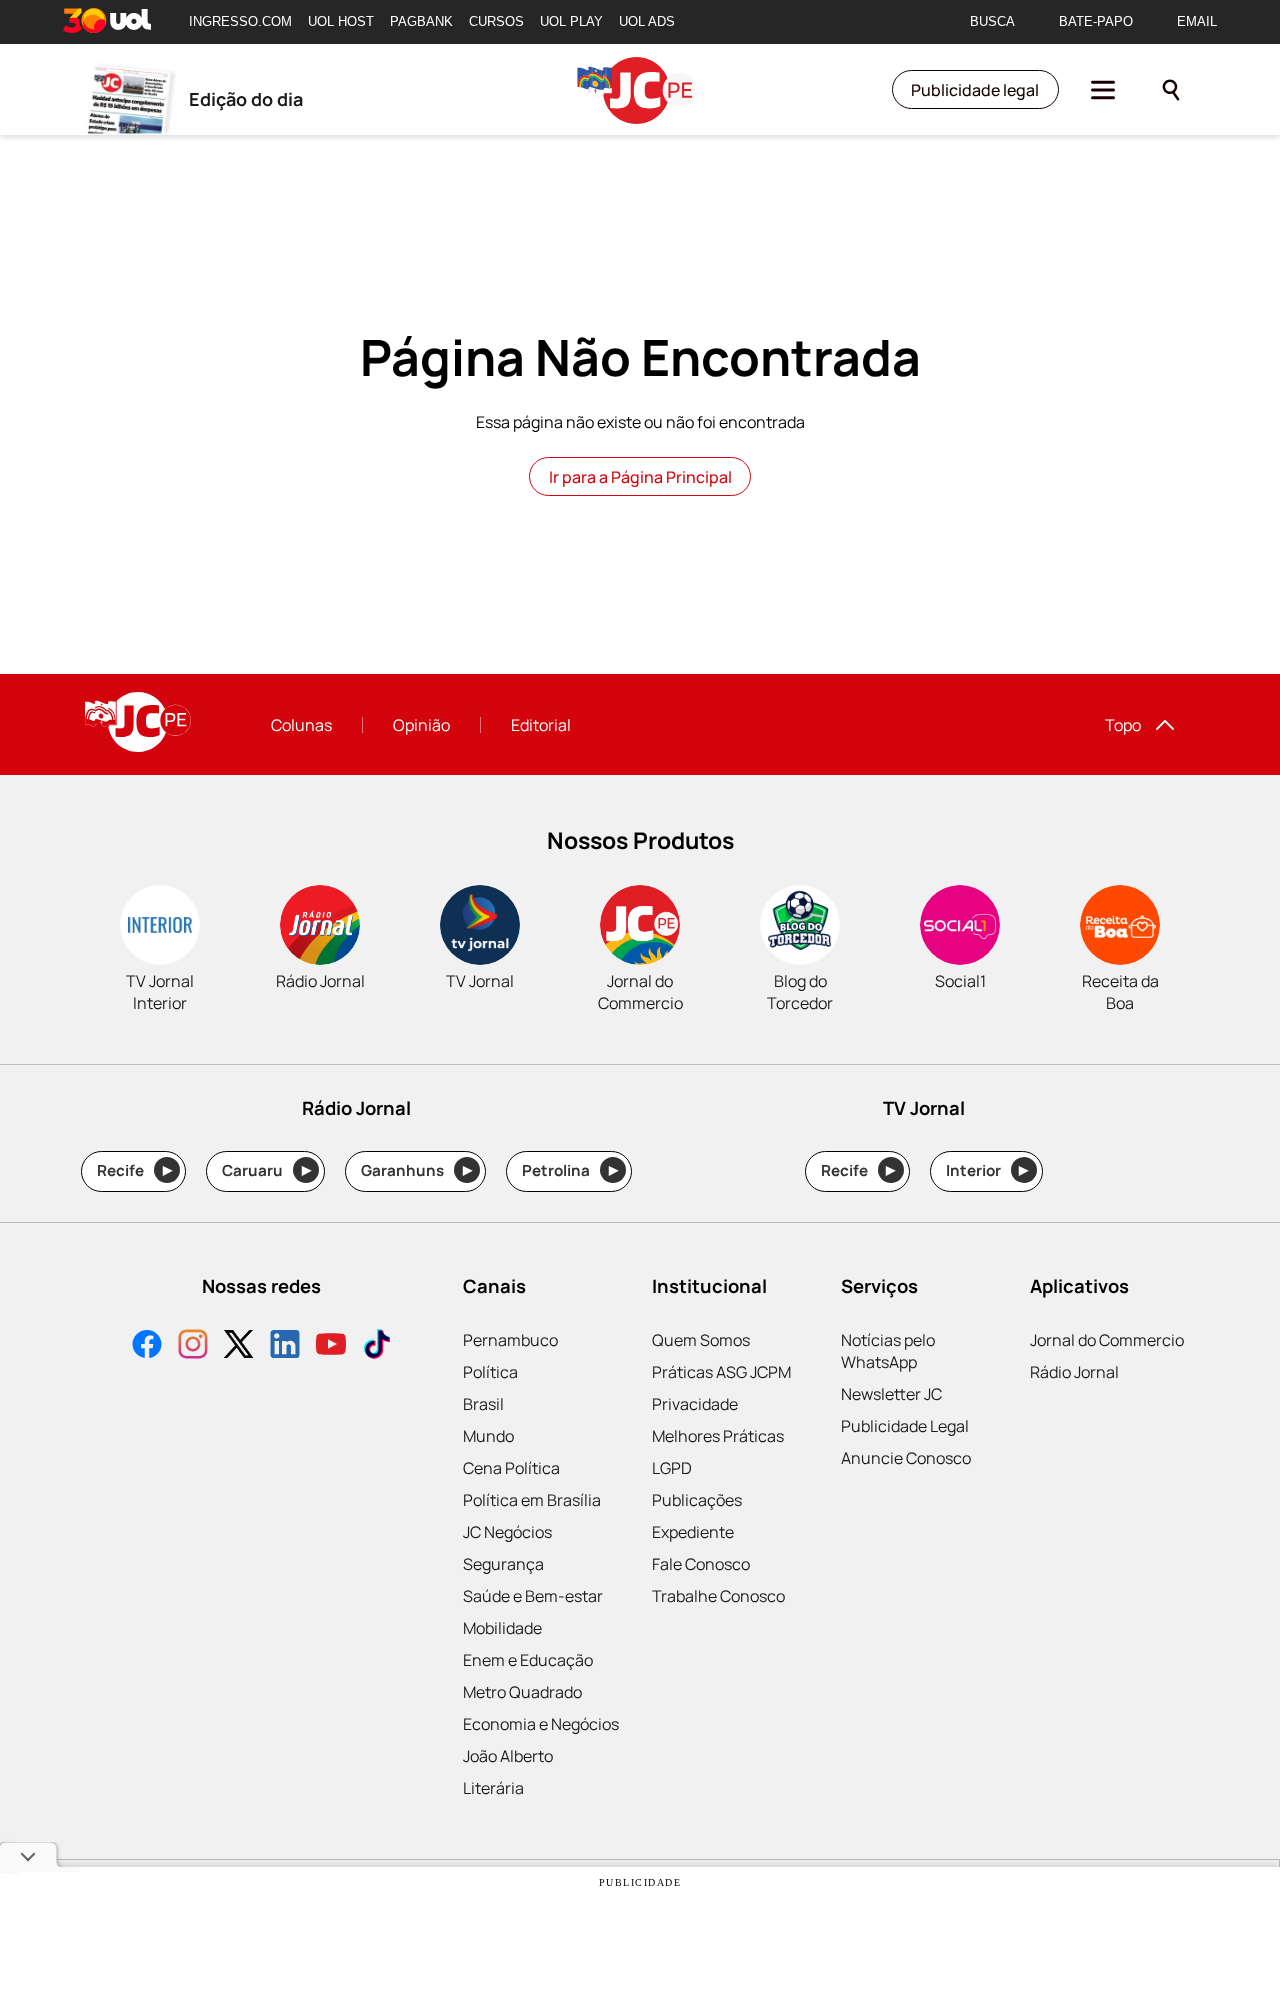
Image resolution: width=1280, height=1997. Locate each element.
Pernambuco (510, 1340)
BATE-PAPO (1096, 21)
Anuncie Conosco (906, 1458)
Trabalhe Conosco (718, 1596)
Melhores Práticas (718, 1436)
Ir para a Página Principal (640, 477)
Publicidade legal (975, 90)
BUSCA (992, 21)
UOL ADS (647, 21)
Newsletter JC (891, 1394)
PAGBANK (421, 21)
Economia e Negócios (541, 1724)
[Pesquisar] (1171, 90)
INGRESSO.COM (240, 21)
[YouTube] (331, 1346)
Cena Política (511, 1468)
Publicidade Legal (905, 1426)
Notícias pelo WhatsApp (888, 1351)
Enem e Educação (528, 1660)
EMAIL (1197, 21)
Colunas (301, 725)
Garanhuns (416, 1170)
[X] (239, 1346)
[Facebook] (147, 1346)
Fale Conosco (701, 1564)
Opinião (421, 725)
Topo (1123, 725)
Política (490, 1372)
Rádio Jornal (1074, 1372)
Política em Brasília (532, 1500)
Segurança (503, 1564)
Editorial (541, 725)
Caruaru (266, 1170)
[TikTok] (377, 1346)
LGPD (672, 1468)
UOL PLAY (571, 21)
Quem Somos (701, 1340)
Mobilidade (502, 1628)
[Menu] (1103, 90)
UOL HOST (341, 21)
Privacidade (695, 1404)
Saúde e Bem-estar (533, 1596)
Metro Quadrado (522, 1692)
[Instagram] (193, 1346)
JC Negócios (507, 1532)
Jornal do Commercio (1107, 1340)
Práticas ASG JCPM (721, 1372)
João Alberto (508, 1756)
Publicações (697, 1500)
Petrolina (570, 1170)
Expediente (693, 1532)
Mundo (488, 1436)
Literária (493, 1788)
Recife (134, 1170)
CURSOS (496, 21)
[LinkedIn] (285, 1346)
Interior (987, 1170)
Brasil (483, 1404)
